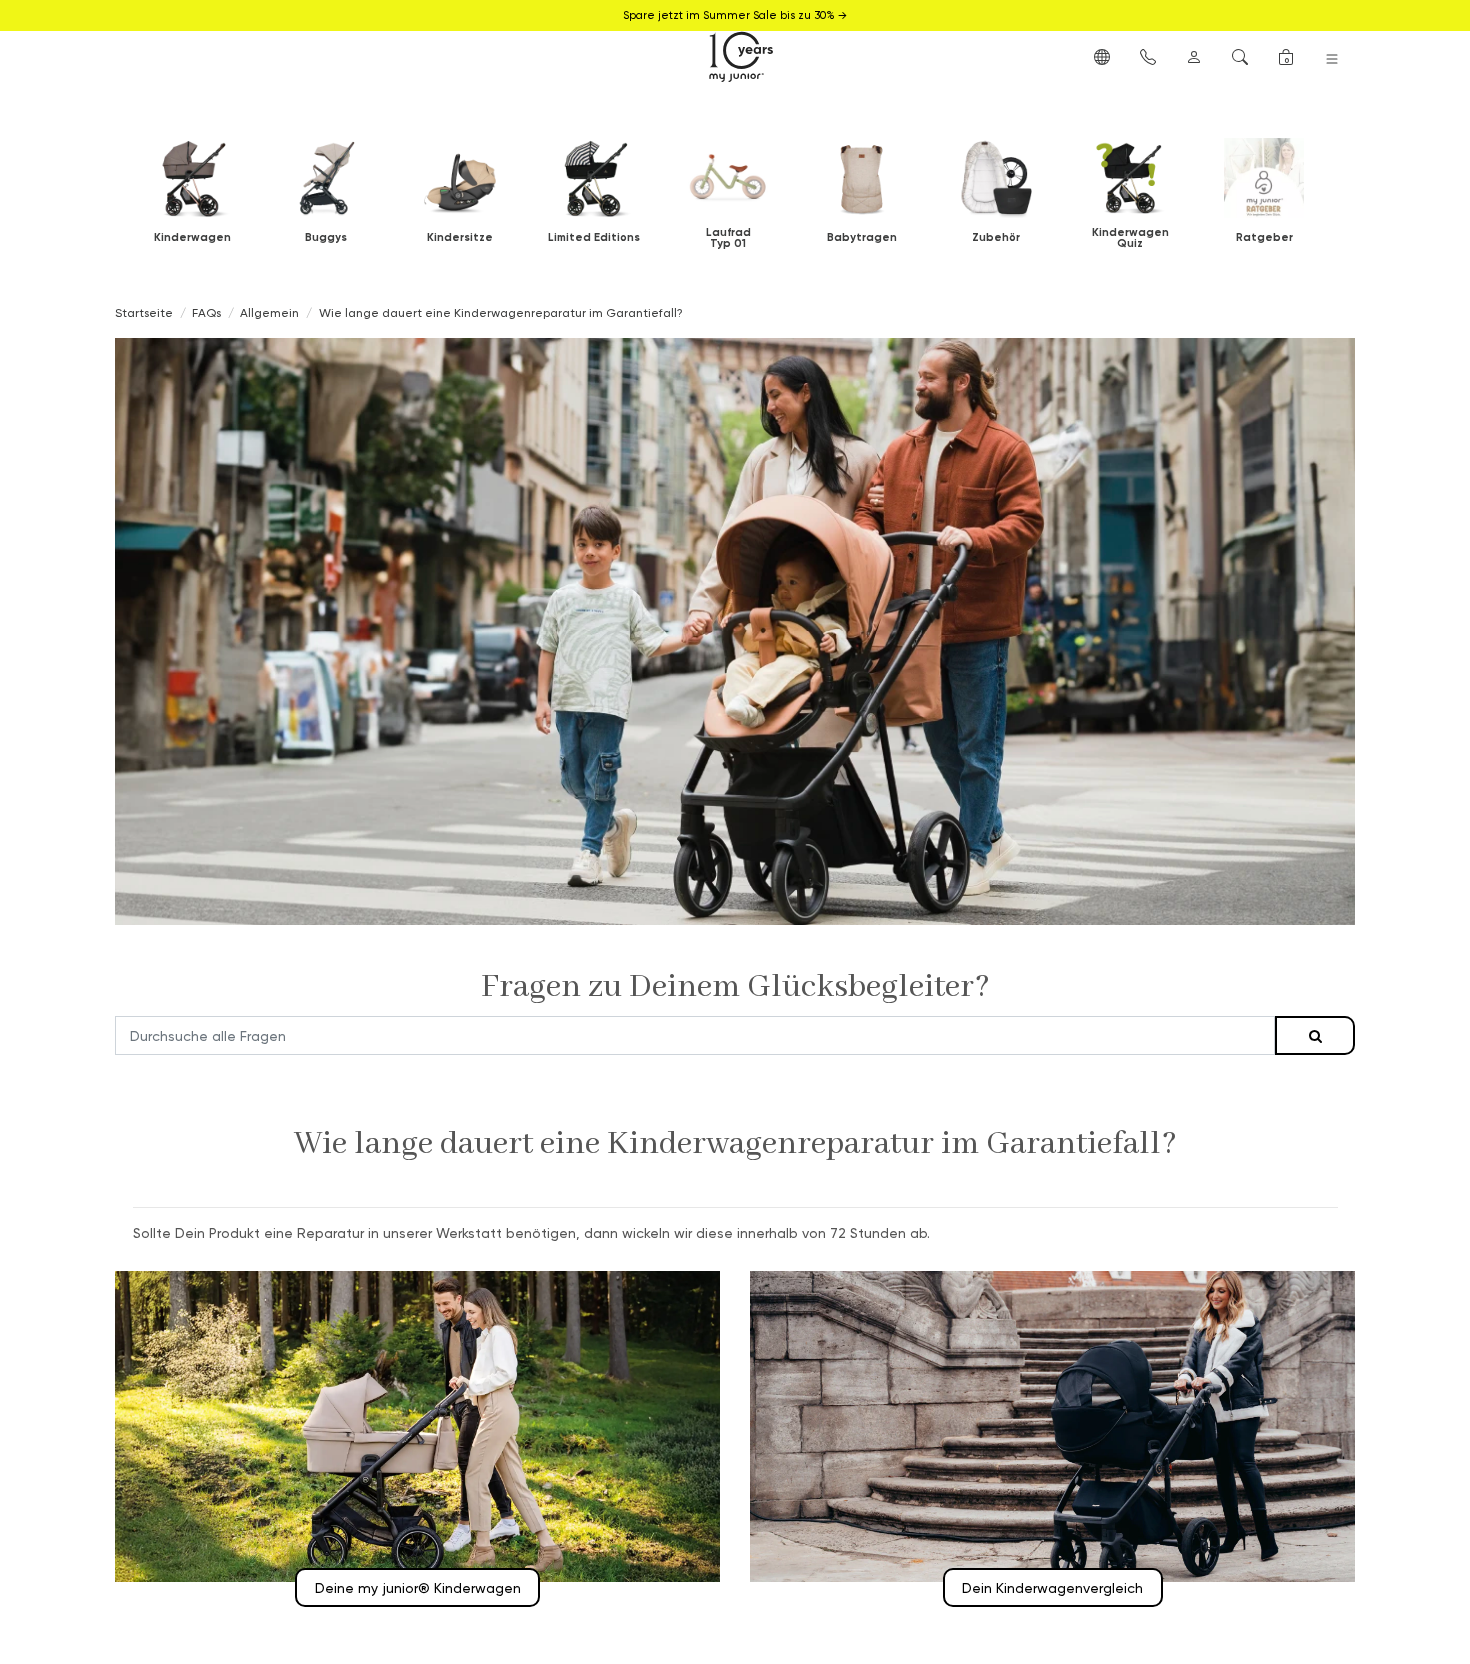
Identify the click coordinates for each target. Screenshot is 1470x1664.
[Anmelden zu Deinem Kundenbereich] (1194, 56)
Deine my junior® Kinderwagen (418, 1587)
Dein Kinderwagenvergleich (1052, 1587)
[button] (1102, 56)
